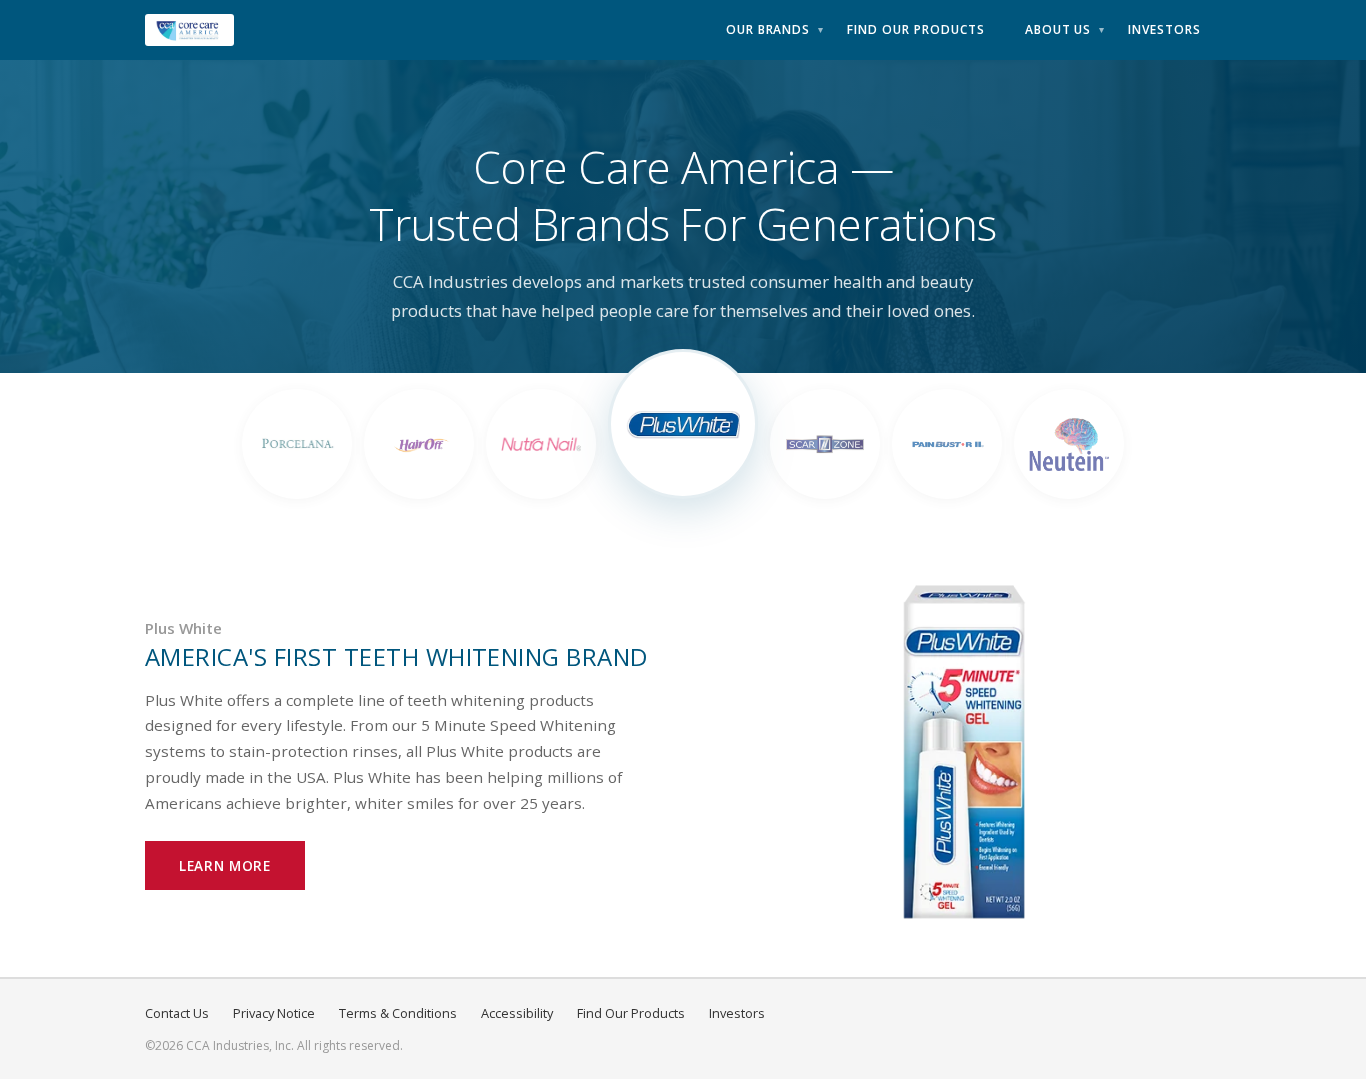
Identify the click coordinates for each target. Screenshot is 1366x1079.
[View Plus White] (683, 424)
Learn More (225, 865)
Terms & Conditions (398, 1013)
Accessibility (517, 1013)
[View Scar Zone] (825, 444)
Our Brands (768, 29)
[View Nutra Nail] (541, 444)
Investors (1164, 29)
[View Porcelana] (297, 444)
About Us (1058, 29)
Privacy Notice (274, 1013)
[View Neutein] (1069, 444)
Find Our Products (915, 29)
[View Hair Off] (419, 444)
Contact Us (177, 1013)
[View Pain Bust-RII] (947, 444)
